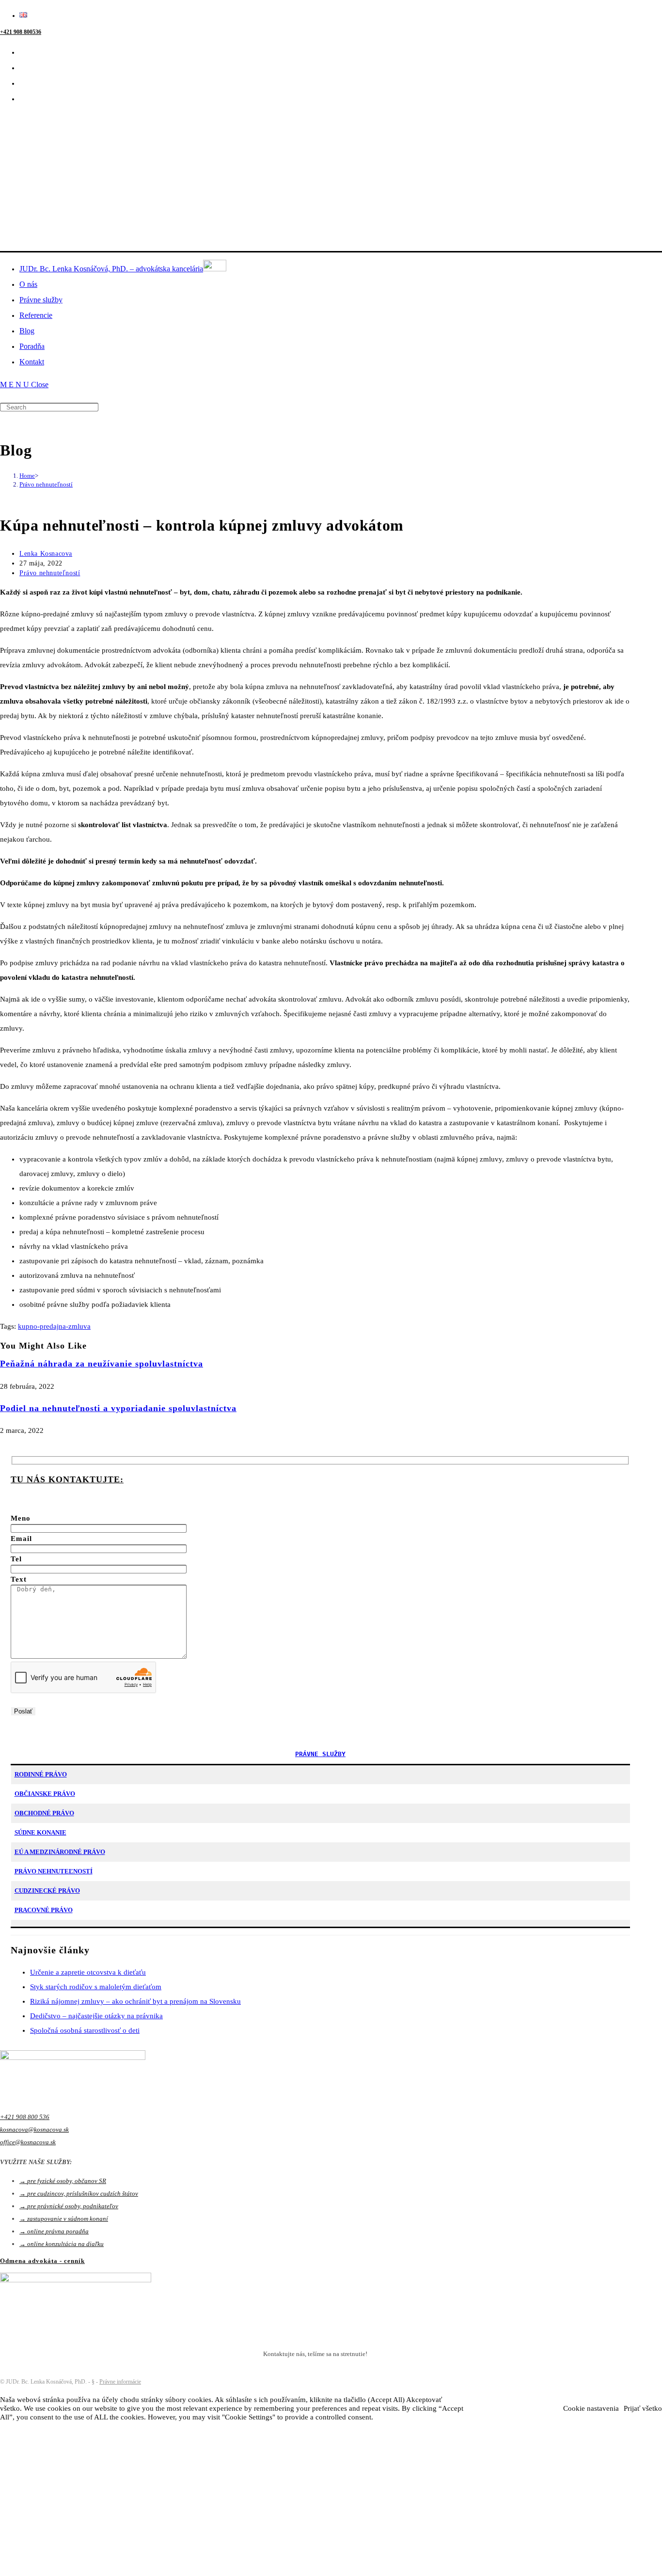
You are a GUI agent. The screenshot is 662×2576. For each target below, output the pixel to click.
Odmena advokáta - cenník (42, 2261)
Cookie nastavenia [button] (591, 2408)
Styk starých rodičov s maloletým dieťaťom (96, 1987)
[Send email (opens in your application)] (26, 99)
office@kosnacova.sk (28, 2142)
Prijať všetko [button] (643, 2408)
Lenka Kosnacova (46, 554)
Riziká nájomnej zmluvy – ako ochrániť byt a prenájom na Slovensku (135, 2001)
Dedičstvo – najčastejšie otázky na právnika (96, 2016)
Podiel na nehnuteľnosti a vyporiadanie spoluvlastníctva (118, 1408)
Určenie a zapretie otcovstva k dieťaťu (88, 1972)
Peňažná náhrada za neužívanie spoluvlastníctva (102, 1364)
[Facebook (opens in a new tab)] (26, 52)
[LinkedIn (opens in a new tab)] (26, 68)
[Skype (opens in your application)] (26, 83)
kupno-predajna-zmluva (54, 1326)
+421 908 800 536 (25, 2117)
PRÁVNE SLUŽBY (320, 1754)
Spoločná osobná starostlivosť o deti (85, 2030)
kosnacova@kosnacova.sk (34, 2129)
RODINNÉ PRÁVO (41, 1774)
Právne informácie (120, 2382)
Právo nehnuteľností (46, 484)
